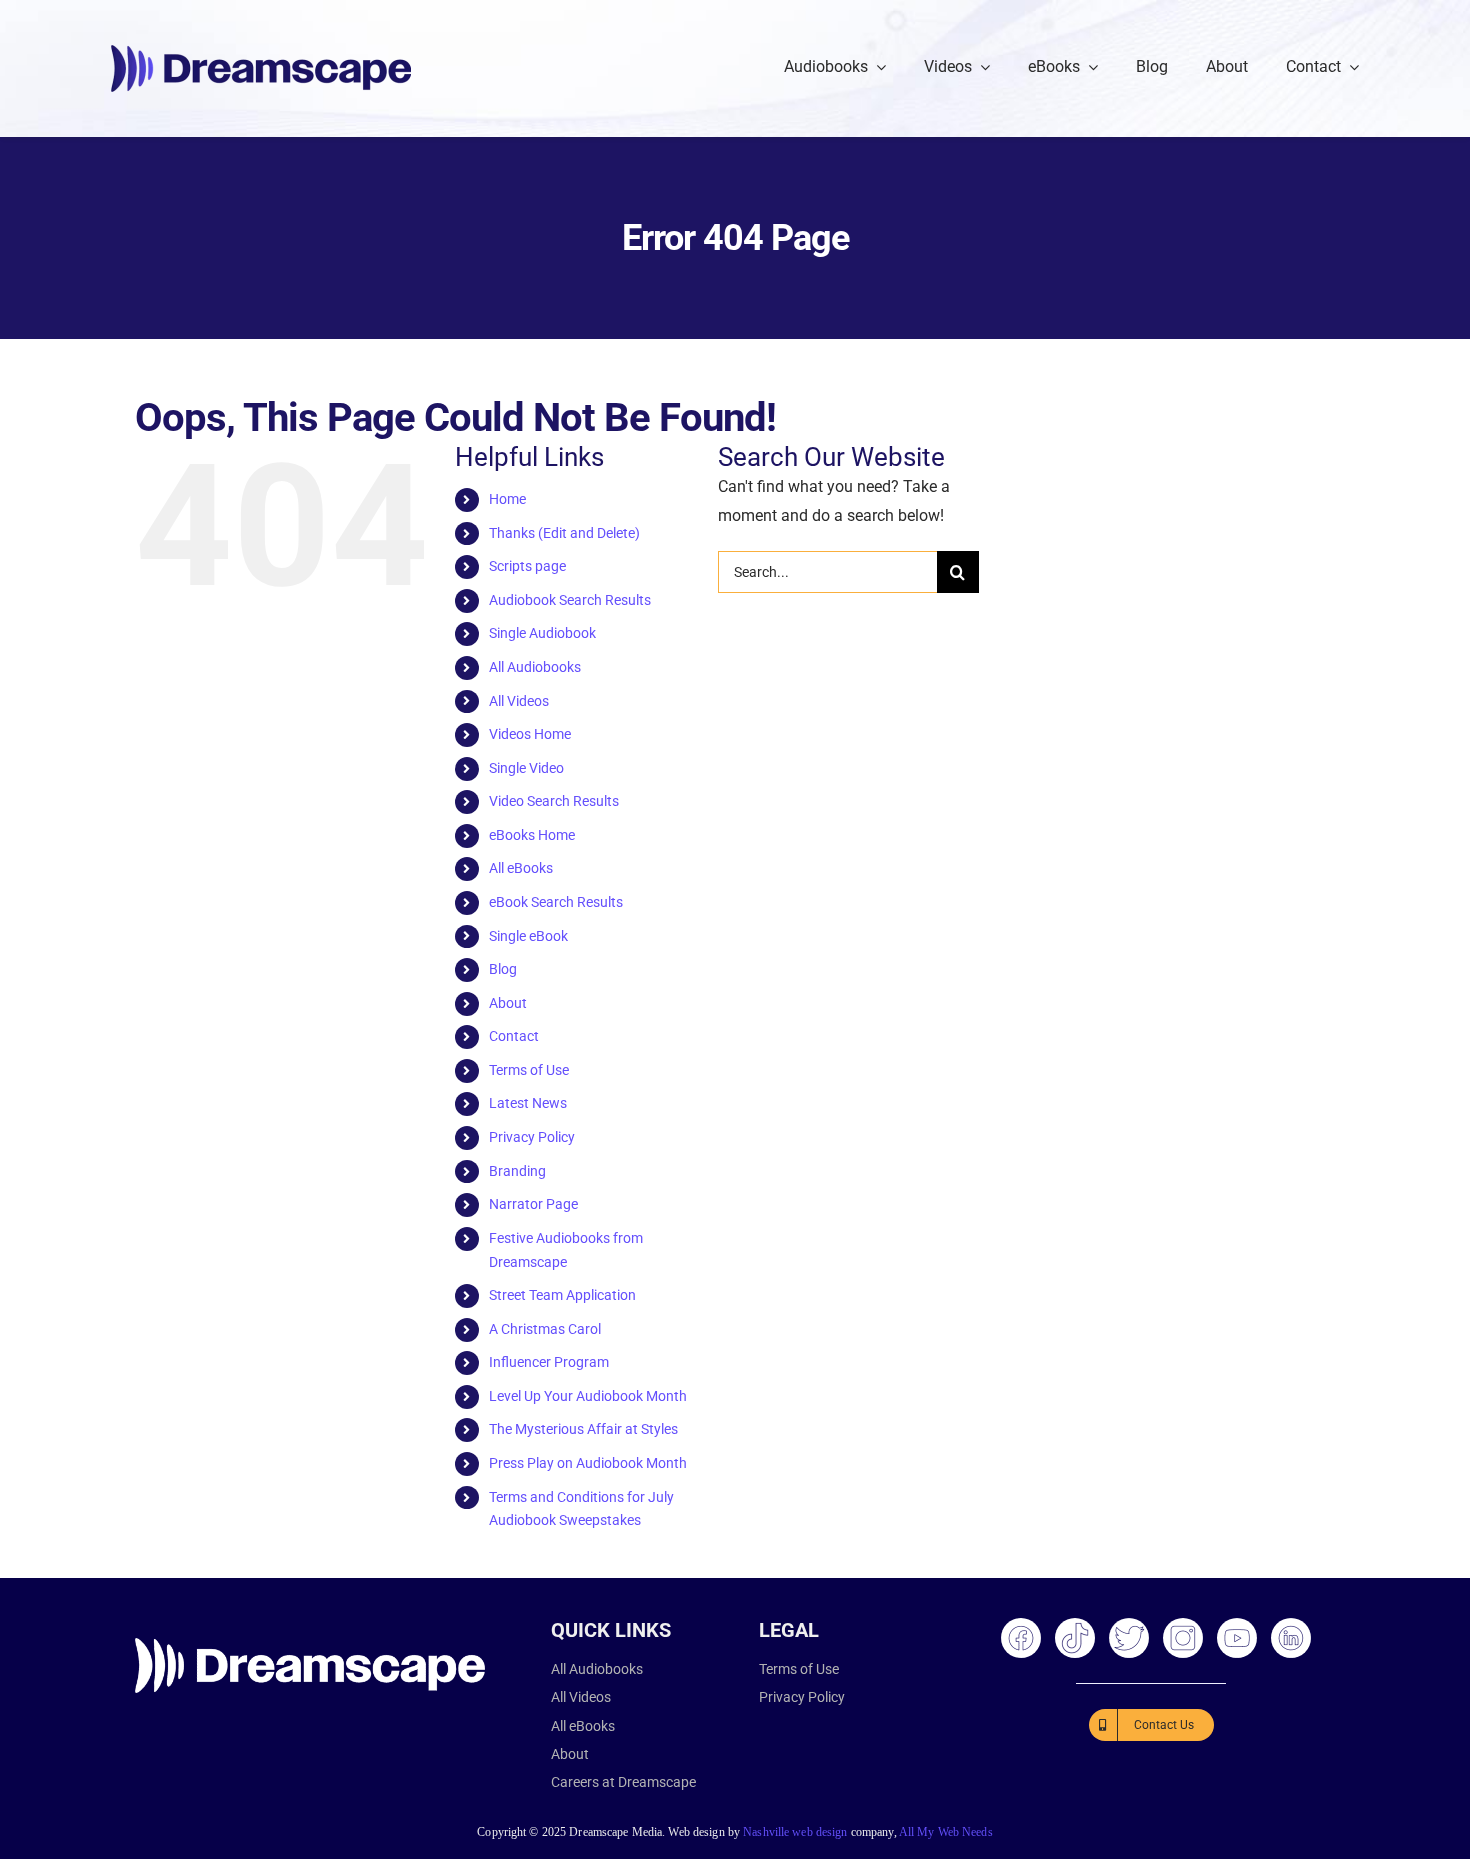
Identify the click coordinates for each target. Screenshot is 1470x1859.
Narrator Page (533, 1204)
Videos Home (530, 734)
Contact (514, 1036)
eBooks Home (532, 835)
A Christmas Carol (545, 1329)
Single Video (526, 768)
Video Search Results (554, 801)
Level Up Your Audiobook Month (588, 1396)
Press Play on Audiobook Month (588, 1463)
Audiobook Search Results (570, 600)
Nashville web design (795, 1832)
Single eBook (528, 936)
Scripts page (527, 566)
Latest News (528, 1103)
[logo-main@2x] (261, 52)
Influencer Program (549, 1362)
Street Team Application (562, 1295)
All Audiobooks (535, 667)
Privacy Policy (532, 1137)
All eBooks (521, 868)
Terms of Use (529, 1070)
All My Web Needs (946, 1832)
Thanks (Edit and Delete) (564, 533)
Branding (517, 1171)
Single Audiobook (542, 633)
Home (507, 499)
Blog (503, 969)
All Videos (519, 701)
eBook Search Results (556, 902)
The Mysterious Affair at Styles (583, 1429)
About (508, 1003)
